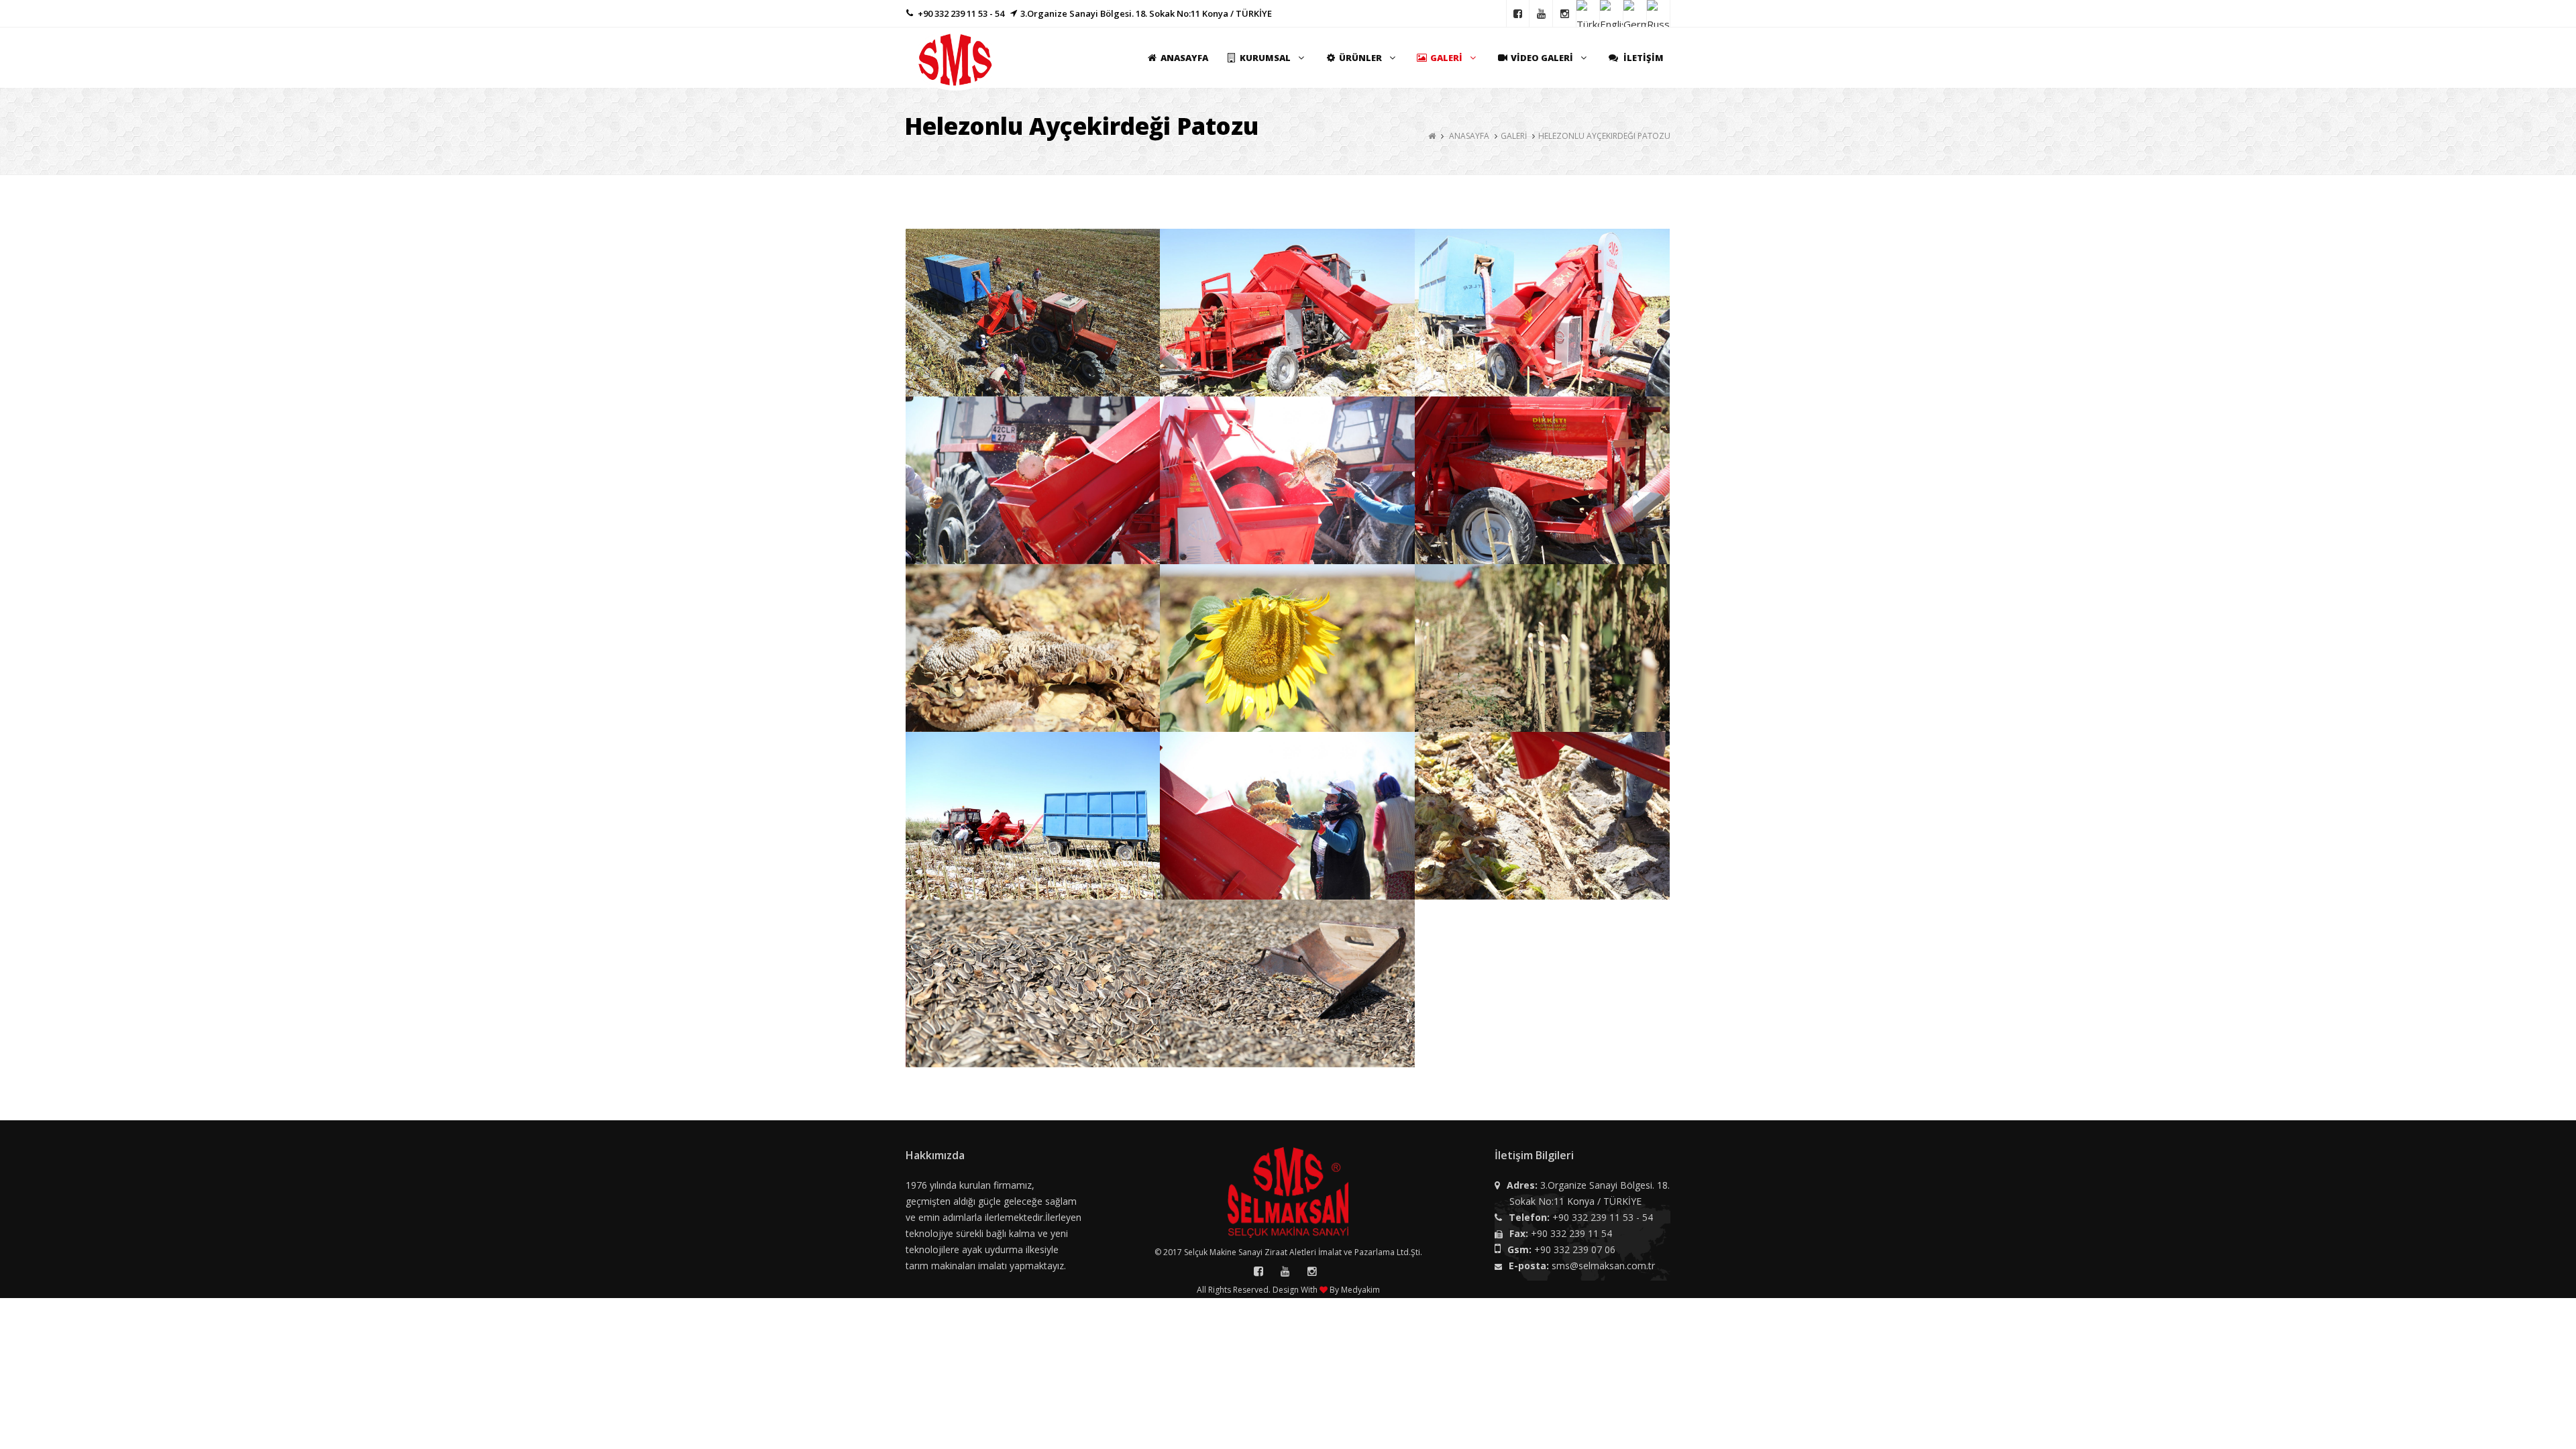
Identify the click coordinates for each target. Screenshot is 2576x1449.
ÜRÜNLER (1360, 58)
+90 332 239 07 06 (1575, 1249)
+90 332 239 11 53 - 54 (1603, 1217)
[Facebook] (1518, 13)
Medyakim (1360, 1290)
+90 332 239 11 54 (1571, 1233)
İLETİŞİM (1643, 58)
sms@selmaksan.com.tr (1603, 1266)
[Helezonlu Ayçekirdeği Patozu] (1033, 315)
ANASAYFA (1184, 58)
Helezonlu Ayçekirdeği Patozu (1604, 136)
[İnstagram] (1565, 13)
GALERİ (1446, 58)
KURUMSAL (1265, 58)
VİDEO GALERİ (1542, 58)
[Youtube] (1541, 13)
